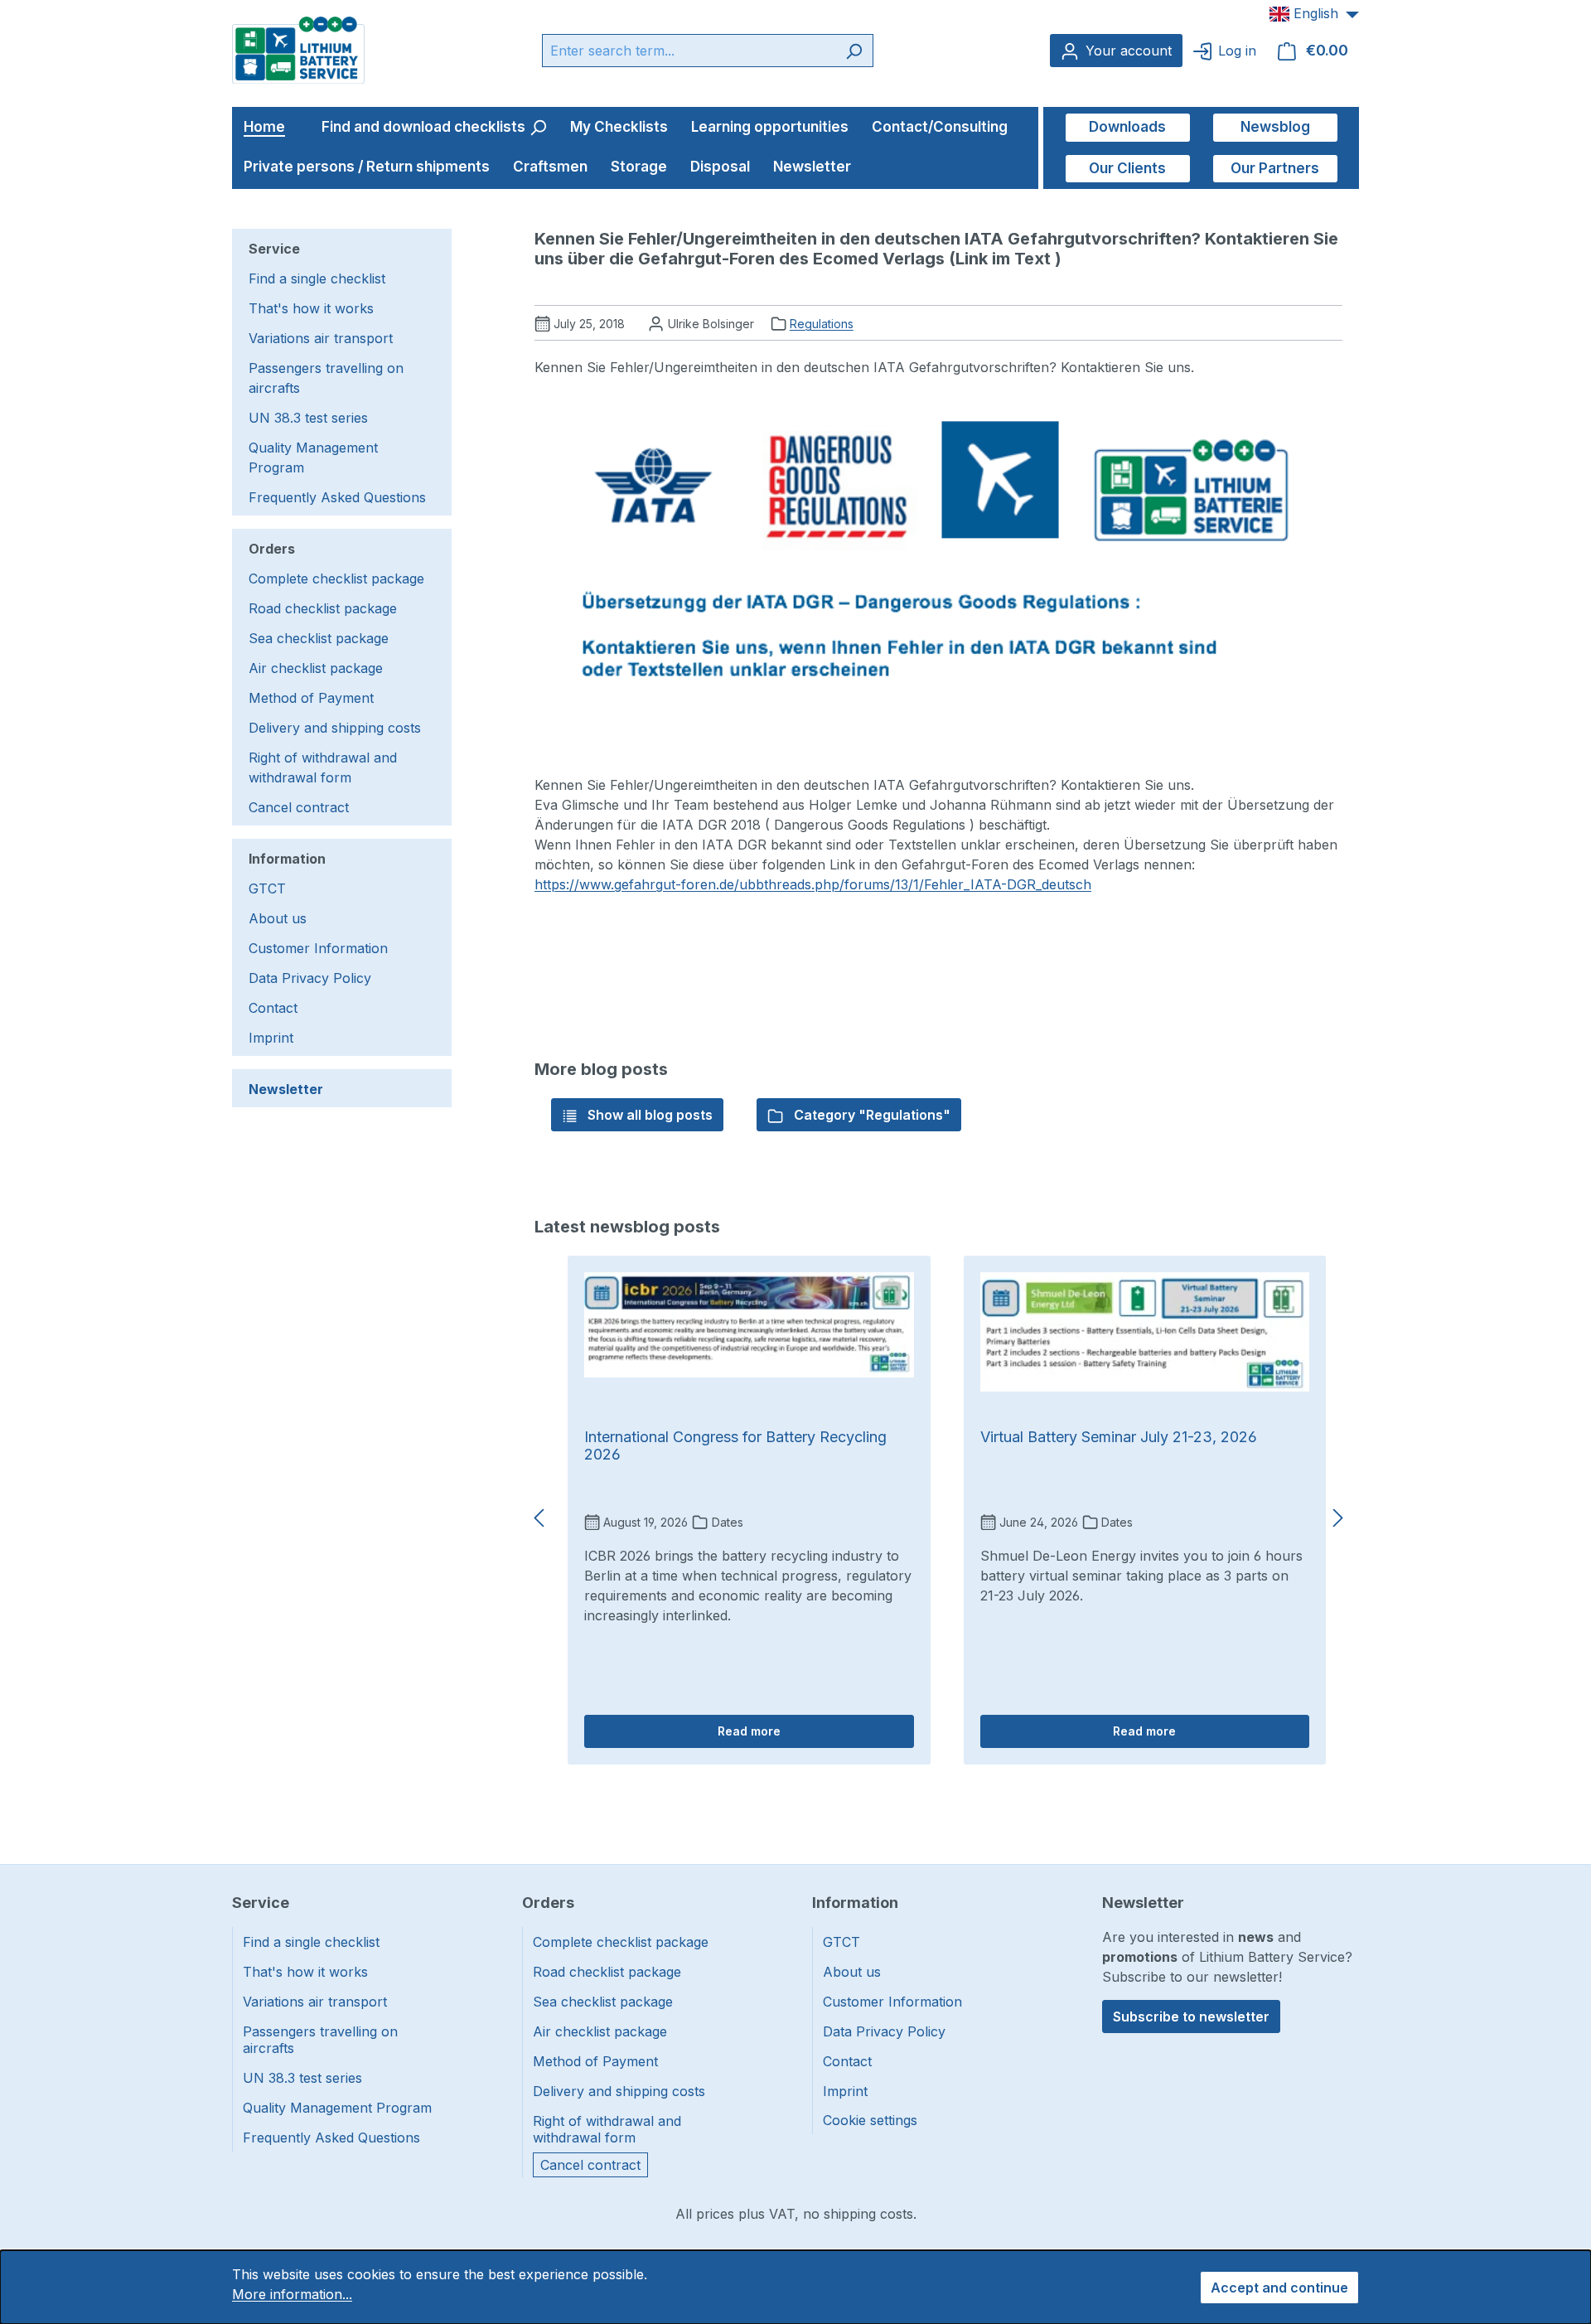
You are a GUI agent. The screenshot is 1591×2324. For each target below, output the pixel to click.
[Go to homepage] (298, 49)
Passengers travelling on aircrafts (326, 378)
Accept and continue (1279, 2288)
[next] (1338, 1518)
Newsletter (286, 1089)
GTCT (267, 888)
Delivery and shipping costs (335, 728)
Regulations (822, 324)
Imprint (271, 1038)
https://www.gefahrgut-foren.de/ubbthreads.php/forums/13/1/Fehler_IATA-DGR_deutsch (813, 884)
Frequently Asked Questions (337, 497)
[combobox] (689, 51)
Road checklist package (323, 608)
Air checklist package (316, 668)
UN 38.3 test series (308, 418)
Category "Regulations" (870, 1115)
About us (278, 918)
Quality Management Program (313, 458)
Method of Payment (311, 698)
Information (287, 859)
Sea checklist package (319, 638)
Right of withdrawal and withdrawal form (323, 767)
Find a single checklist (317, 278)
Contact (273, 1008)
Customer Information (318, 948)
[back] (539, 1518)
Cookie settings (870, 2120)
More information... (292, 2294)
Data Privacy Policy (310, 978)
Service (274, 249)
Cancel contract (299, 807)
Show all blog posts (648, 1115)
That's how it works (311, 308)
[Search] (854, 51)
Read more (749, 1731)
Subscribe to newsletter (1191, 2017)
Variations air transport (321, 338)
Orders (272, 549)
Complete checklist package (336, 579)
